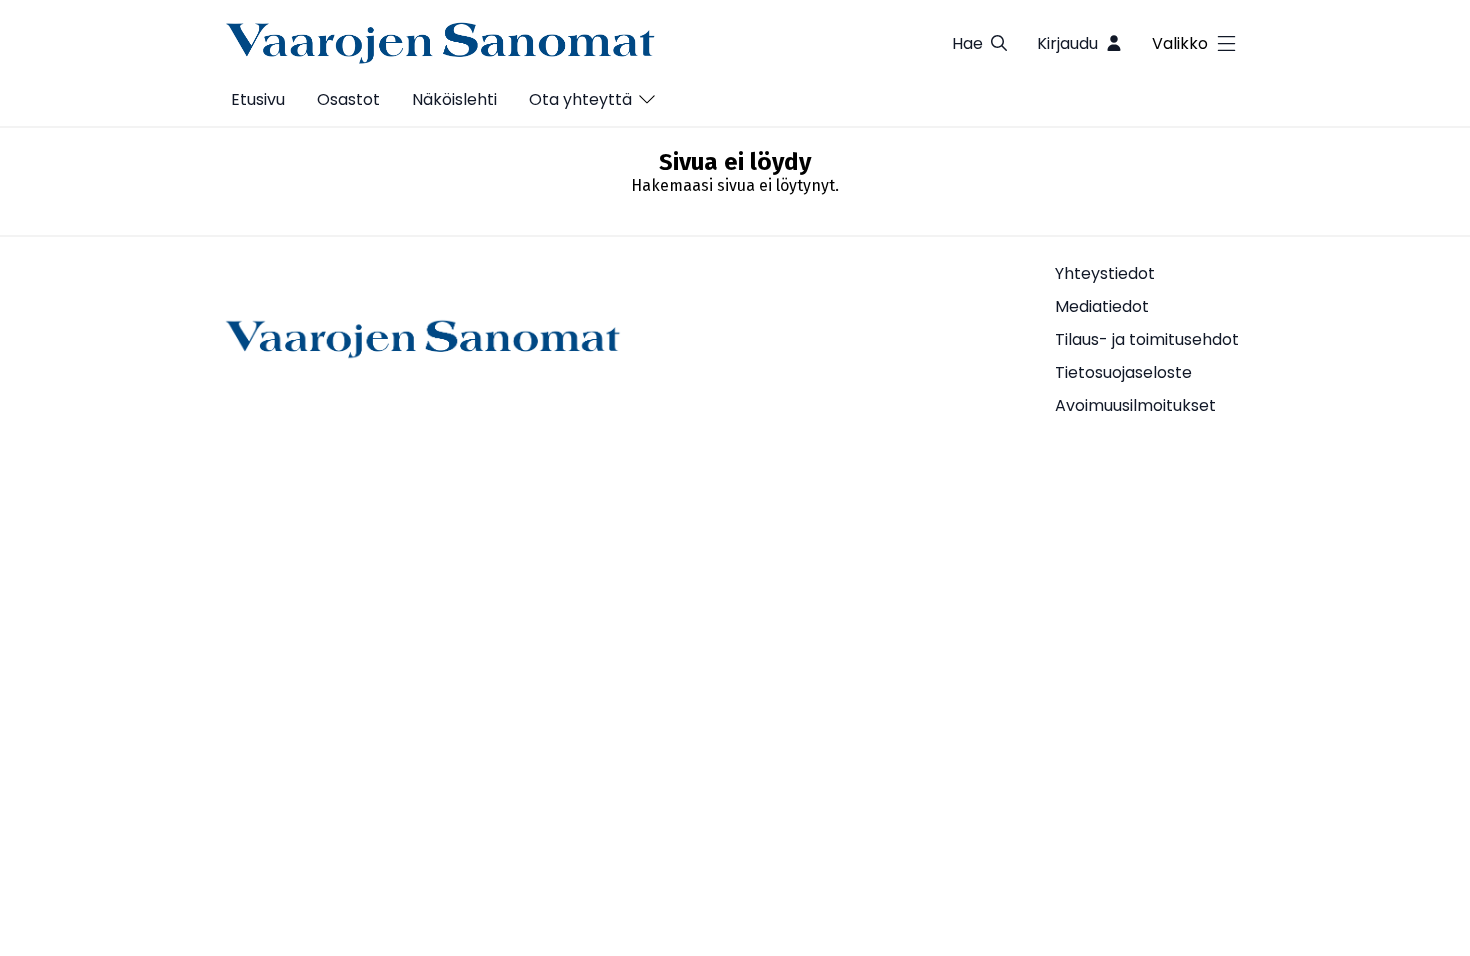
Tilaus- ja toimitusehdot (1147, 339)
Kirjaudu (1067, 43)
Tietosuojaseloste (1123, 372)
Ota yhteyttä (580, 99)
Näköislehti (454, 99)
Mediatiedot (1102, 306)
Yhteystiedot (1105, 273)
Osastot (348, 99)
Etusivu (258, 99)
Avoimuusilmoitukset (1135, 405)
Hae (967, 43)
